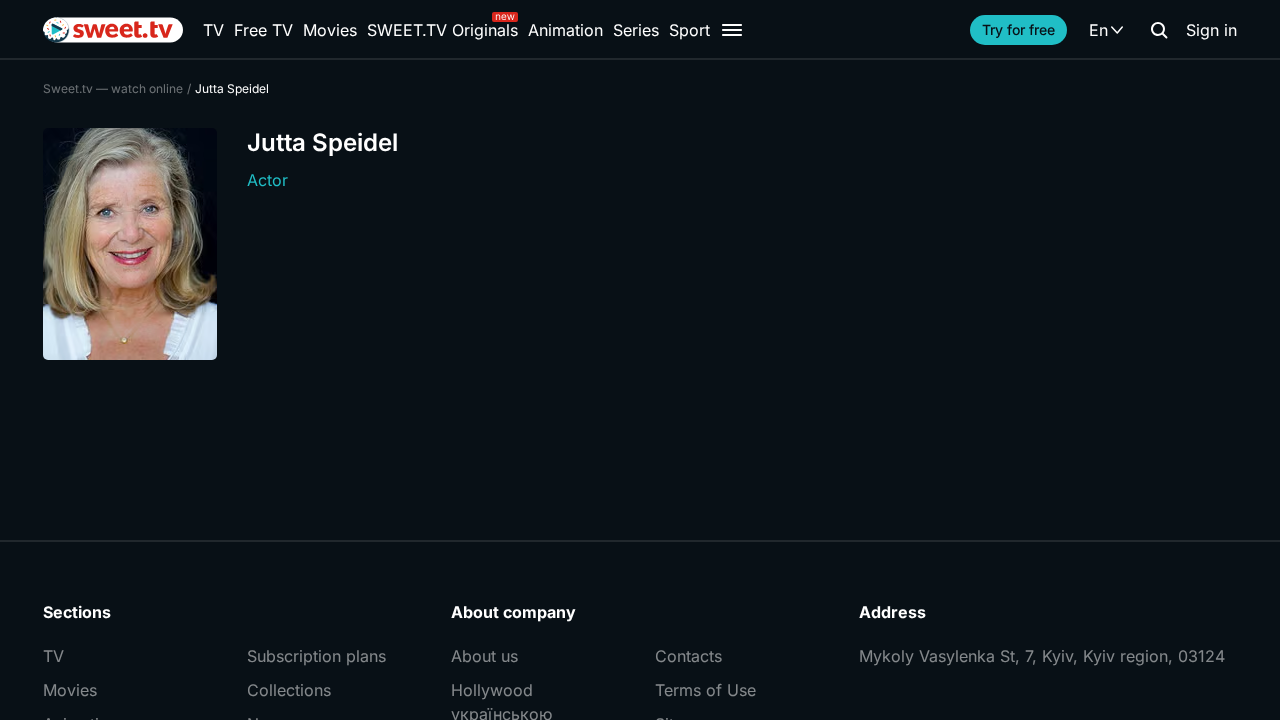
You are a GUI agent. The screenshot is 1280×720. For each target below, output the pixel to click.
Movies (330, 30)
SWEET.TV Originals (442, 30)
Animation (565, 30)
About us (484, 656)
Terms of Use (705, 690)
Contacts (688, 656)
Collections (289, 690)
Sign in (1211, 30)
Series (636, 30)
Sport (689, 30)
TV (213, 30)
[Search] (1159, 30)
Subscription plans (316, 656)
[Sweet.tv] (113, 30)
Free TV (263, 30)
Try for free (1018, 29)
